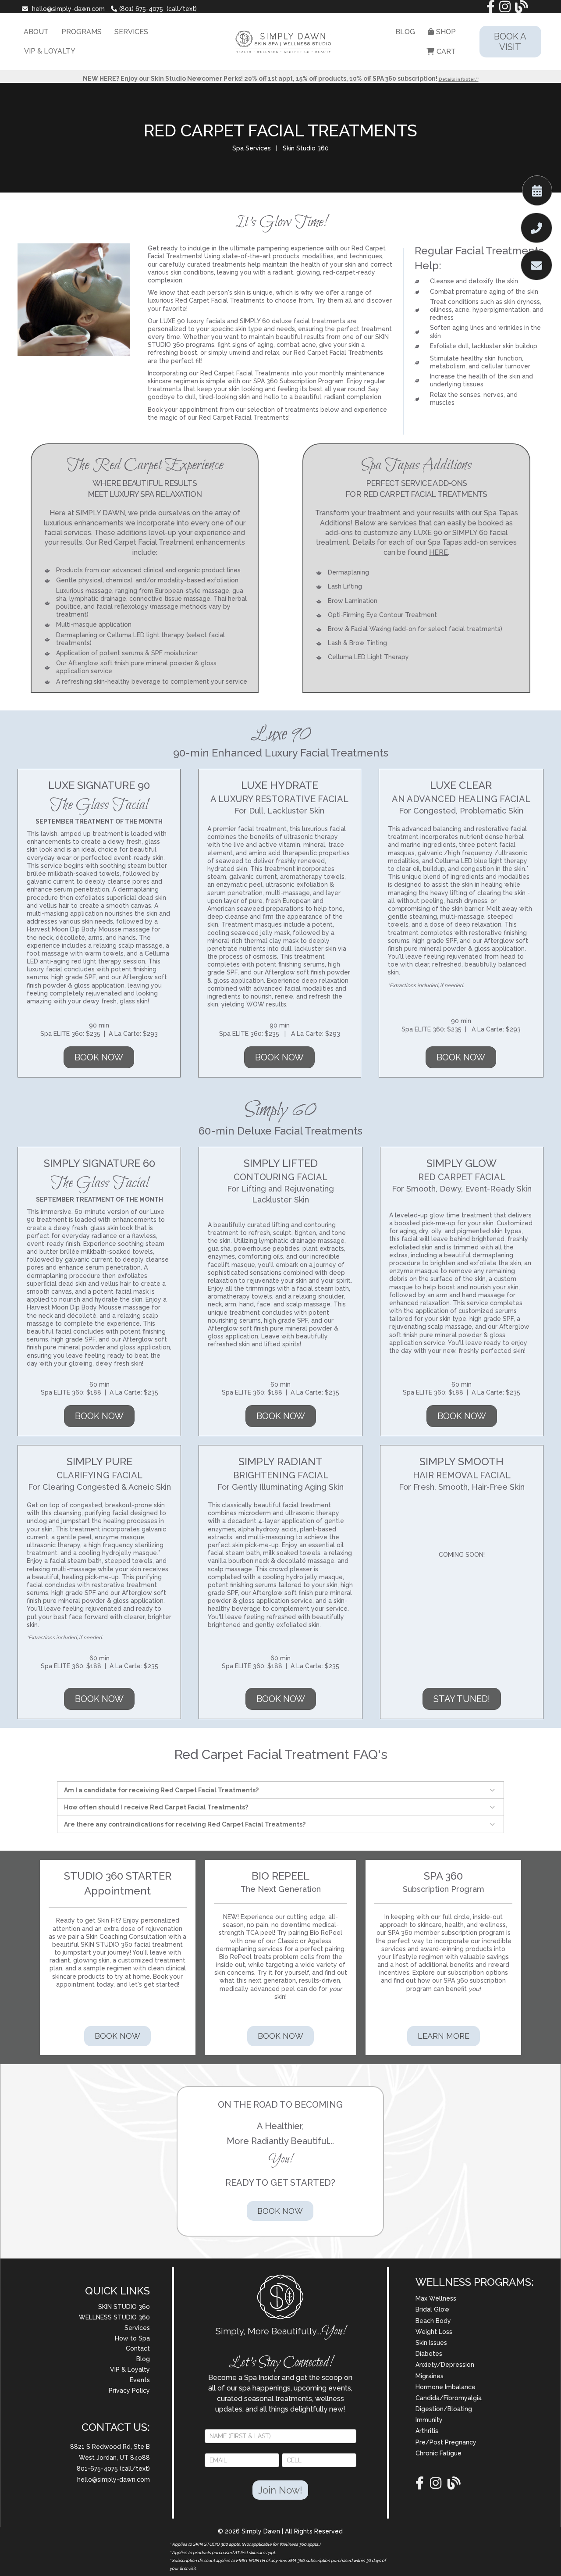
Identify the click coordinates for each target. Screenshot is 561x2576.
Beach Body (433, 2321)
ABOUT (36, 32)
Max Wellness (436, 2298)
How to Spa (132, 2338)
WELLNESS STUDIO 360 (114, 2317)
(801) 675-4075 (141, 9)
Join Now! (280, 2490)
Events (140, 2380)
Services (137, 2328)
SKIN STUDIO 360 (124, 2307)
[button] (494, 1790)
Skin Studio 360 (305, 148)
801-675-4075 (98, 2469)
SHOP (446, 32)
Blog (143, 2359)
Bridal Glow (433, 2309)
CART (446, 52)
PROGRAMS (82, 32)
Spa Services (252, 148)
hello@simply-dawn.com (68, 9)
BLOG (405, 32)
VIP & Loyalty (130, 2369)
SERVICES (131, 32)
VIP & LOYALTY (50, 51)
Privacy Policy (129, 2390)
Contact (138, 2348)
